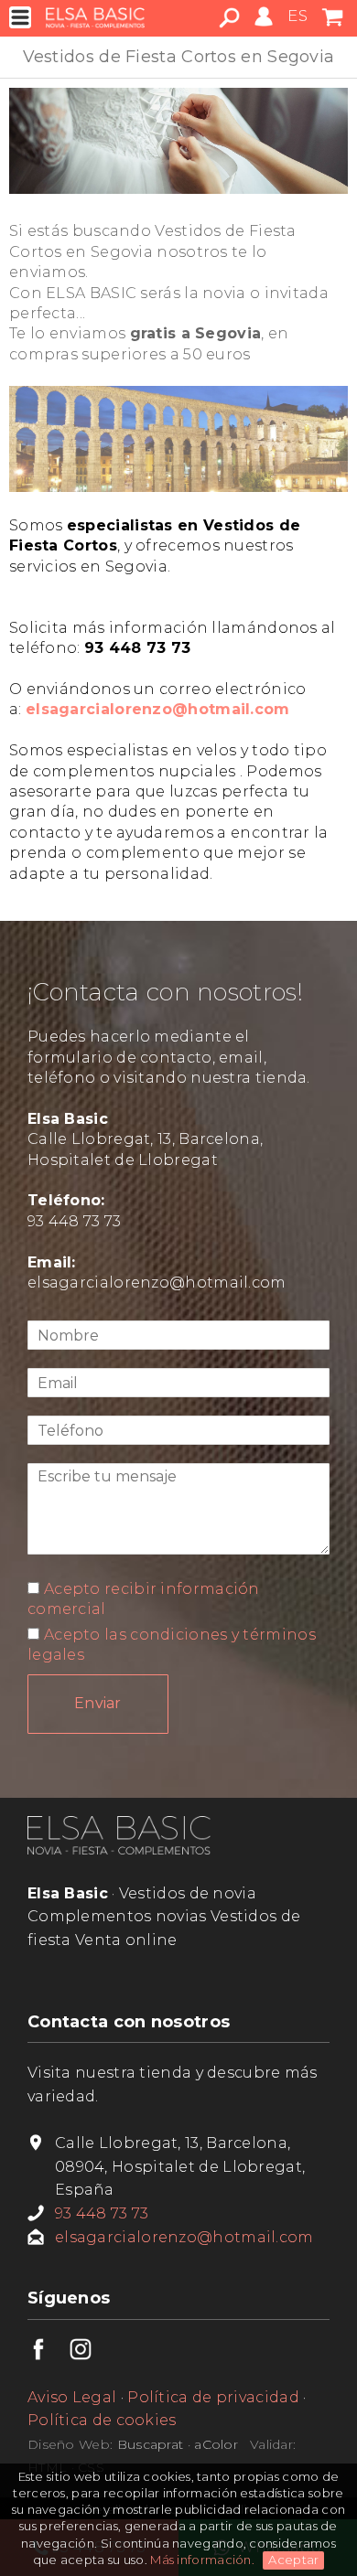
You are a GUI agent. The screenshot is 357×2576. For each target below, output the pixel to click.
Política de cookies (102, 2420)
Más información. (204, 2560)
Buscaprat (151, 2444)
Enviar (98, 1703)
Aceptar (293, 2560)
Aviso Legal (72, 2397)
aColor (216, 2444)
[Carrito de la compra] (332, 26)
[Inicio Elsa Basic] (119, 1849)
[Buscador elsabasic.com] (229, 23)
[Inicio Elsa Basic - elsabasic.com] (95, 17)
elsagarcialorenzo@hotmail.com (157, 1283)
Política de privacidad (213, 2397)
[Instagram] (91, 2355)
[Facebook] (49, 2355)
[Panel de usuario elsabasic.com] (264, 26)
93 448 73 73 (75, 1221)
